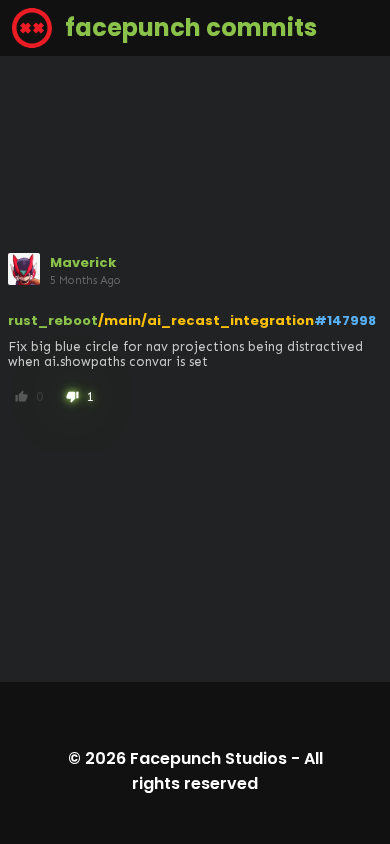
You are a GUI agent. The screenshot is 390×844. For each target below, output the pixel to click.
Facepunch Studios (208, 758)
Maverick (83, 262)
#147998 (345, 320)
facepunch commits (188, 27)
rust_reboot (53, 320)
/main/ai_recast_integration (206, 320)
